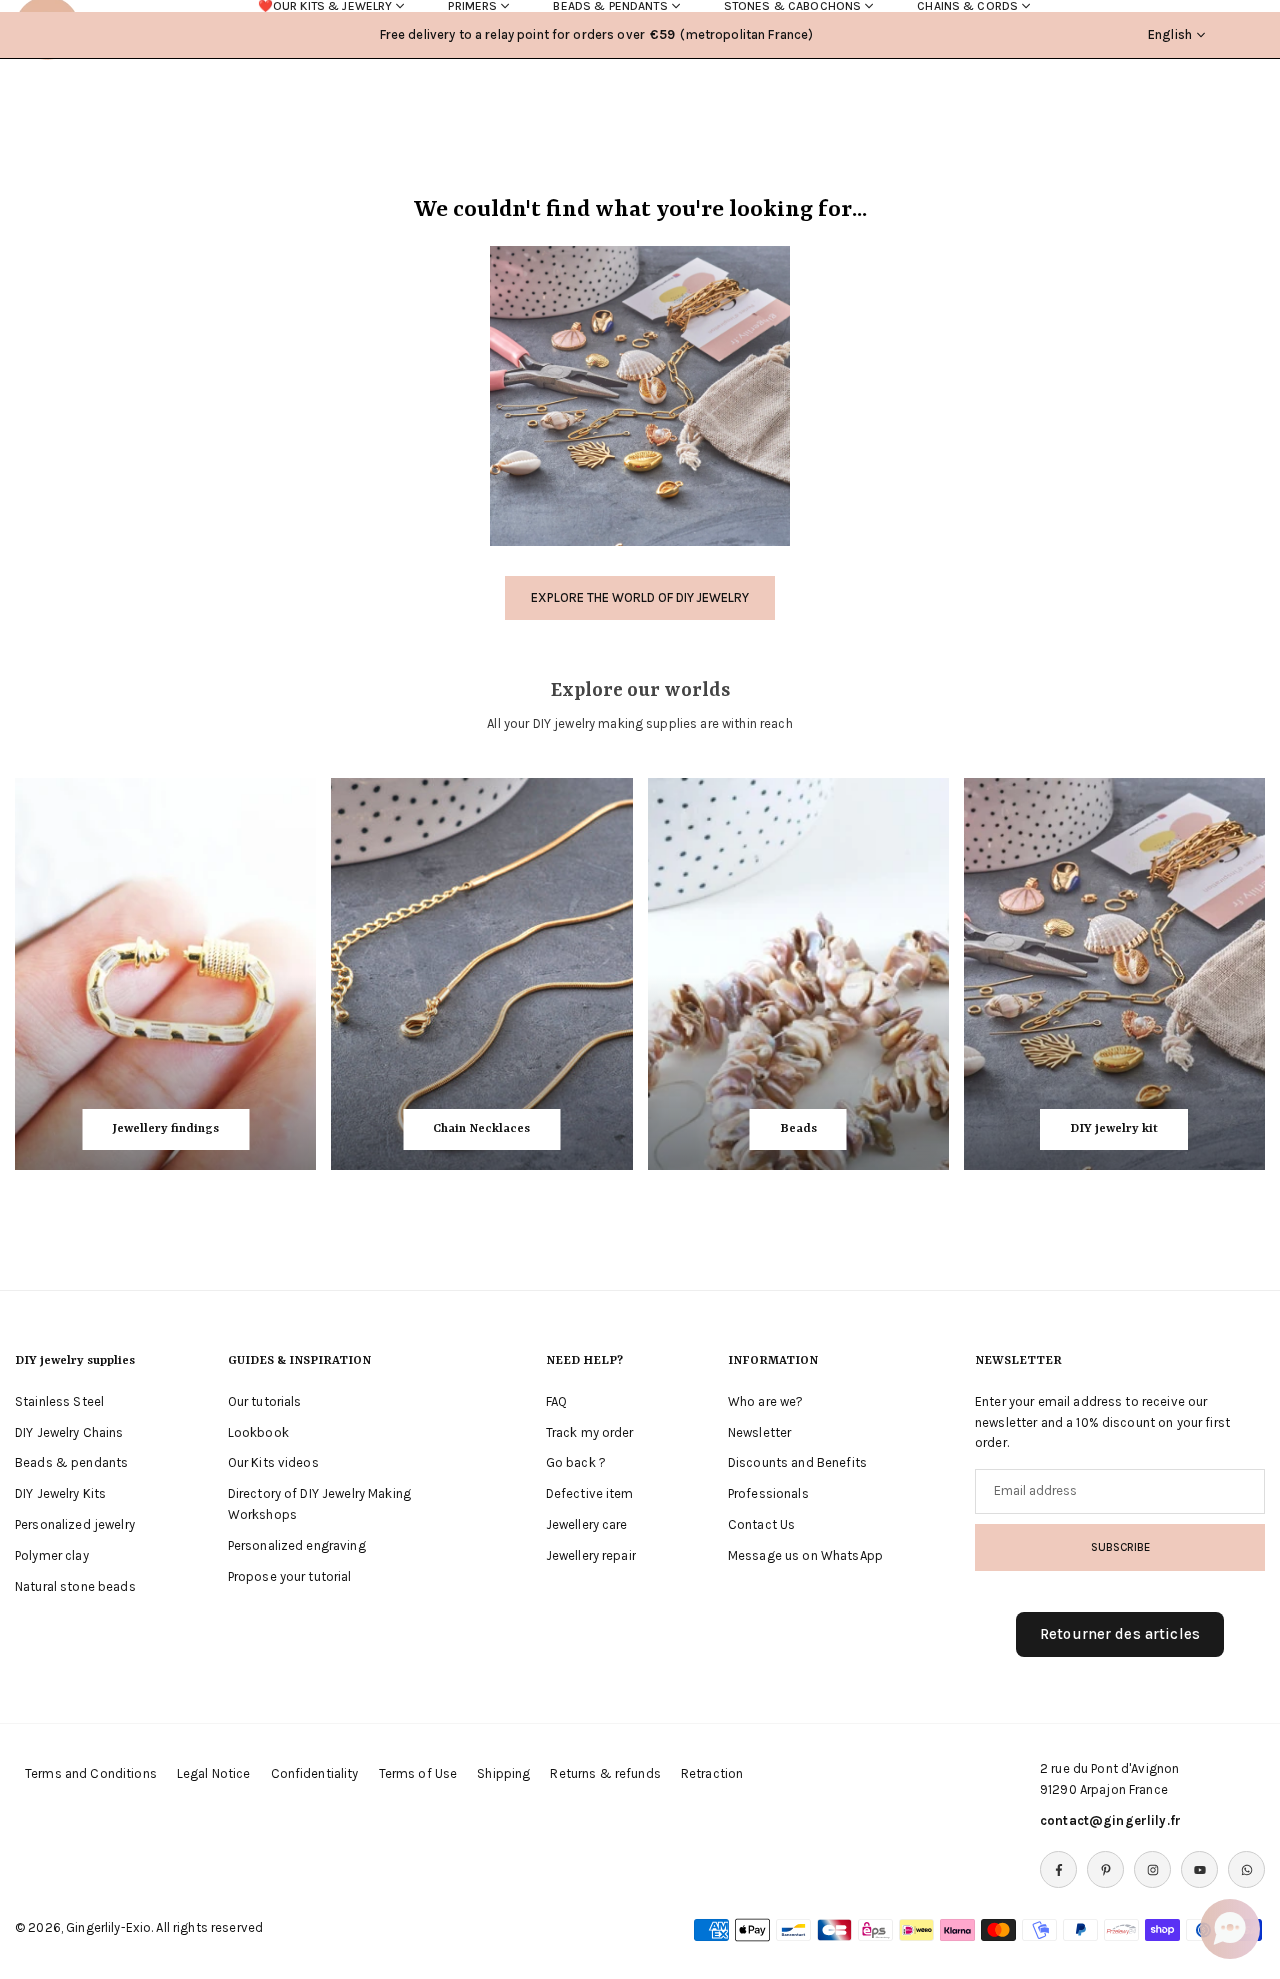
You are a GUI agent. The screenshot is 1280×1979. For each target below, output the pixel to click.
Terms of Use (418, 1773)
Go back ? (576, 1462)
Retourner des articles (1120, 1634)
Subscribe (1120, 1547)
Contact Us (761, 1524)
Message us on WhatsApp (805, 1555)
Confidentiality (315, 1773)
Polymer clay (52, 1555)
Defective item (590, 1493)
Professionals (768, 1493)
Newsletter (759, 1432)
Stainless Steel (59, 1401)
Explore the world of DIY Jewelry (640, 597)
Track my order (590, 1432)
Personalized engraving (297, 1545)
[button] (1230, 1929)
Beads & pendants (71, 1462)
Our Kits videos (273, 1462)
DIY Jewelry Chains (69, 1432)
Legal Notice (214, 1773)
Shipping (503, 1773)
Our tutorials (265, 1401)
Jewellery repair (591, 1555)
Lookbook (258, 1432)
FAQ (556, 1401)
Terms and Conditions (91, 1773)
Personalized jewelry (75, 1524)
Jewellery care (587, 1524)
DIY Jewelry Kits (60, 1493)
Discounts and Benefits (797, 1462)
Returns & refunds (605, 1773)
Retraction (712, 1773)
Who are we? (766, 1401)
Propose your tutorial (290, 1576)
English (1170, 34)
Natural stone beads (75, 1586)
